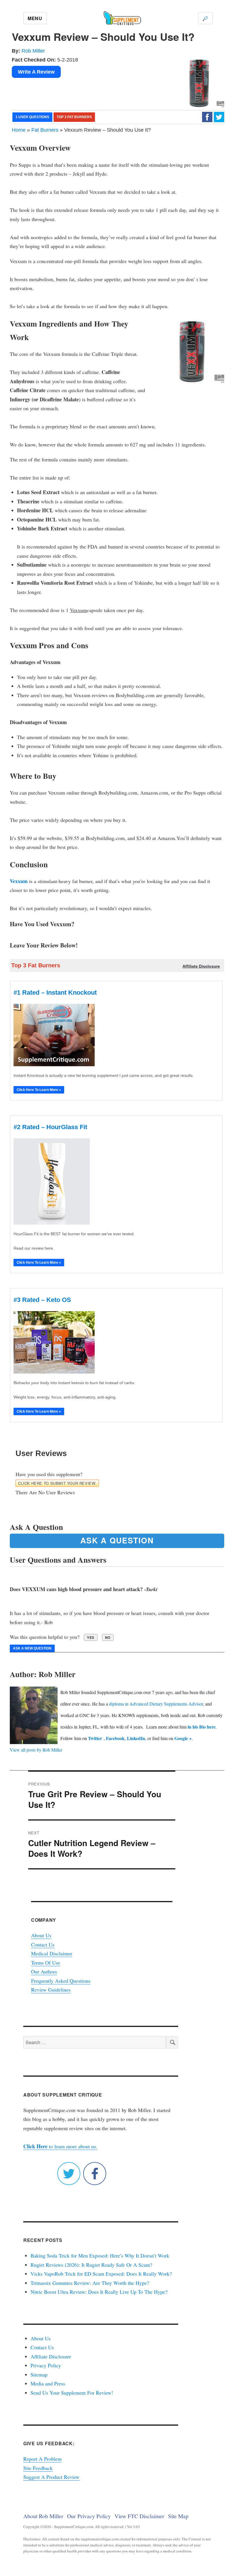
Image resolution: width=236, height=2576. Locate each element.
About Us (41, 1935)
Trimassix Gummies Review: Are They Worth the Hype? (90, 2283)
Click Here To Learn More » (39, 1090)
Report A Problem (42, 2459)
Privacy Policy (46, 2365)
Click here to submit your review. (57, 1483)
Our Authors (44, 1971)
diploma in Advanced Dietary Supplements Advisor (156, 1704)
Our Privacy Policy (89, 2516)
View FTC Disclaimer (139, 2516)
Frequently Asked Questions (61, 1981)
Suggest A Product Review (51, 2477)
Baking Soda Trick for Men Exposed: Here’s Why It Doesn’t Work (100, 2255)
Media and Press (48, 2383)
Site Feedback (38, 2468)
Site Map (178, 2516)
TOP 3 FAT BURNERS (74, 117)
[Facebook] (207, 117)
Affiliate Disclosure (51, 2356)
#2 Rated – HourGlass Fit (50, 1127)
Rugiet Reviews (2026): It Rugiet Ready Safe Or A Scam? (91, 2265)
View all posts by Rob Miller (36, 1750)
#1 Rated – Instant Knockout (55, 992)
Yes (91, 1637)
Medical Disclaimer (52, 1953)
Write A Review (36, 72)
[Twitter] (219, 117)
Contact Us (43, 1944)
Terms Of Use (46, 1963)
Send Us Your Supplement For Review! (72, 2393)
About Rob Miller (43, 2516)
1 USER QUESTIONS (32, 117)
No (108, 1637)
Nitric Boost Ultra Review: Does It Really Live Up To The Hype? (99, 2292)
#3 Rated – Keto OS (42, 1300)
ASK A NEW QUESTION (32, 1648)
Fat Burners (45, 130)
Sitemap (39, 2374)
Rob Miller (33, 51)
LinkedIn (136, 1738)
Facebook (115, 1738)
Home (19, 130)
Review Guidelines (51, 1990)
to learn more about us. (60, 2146)
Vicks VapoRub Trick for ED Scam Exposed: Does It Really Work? (101, 2274)
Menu (35, 18)
